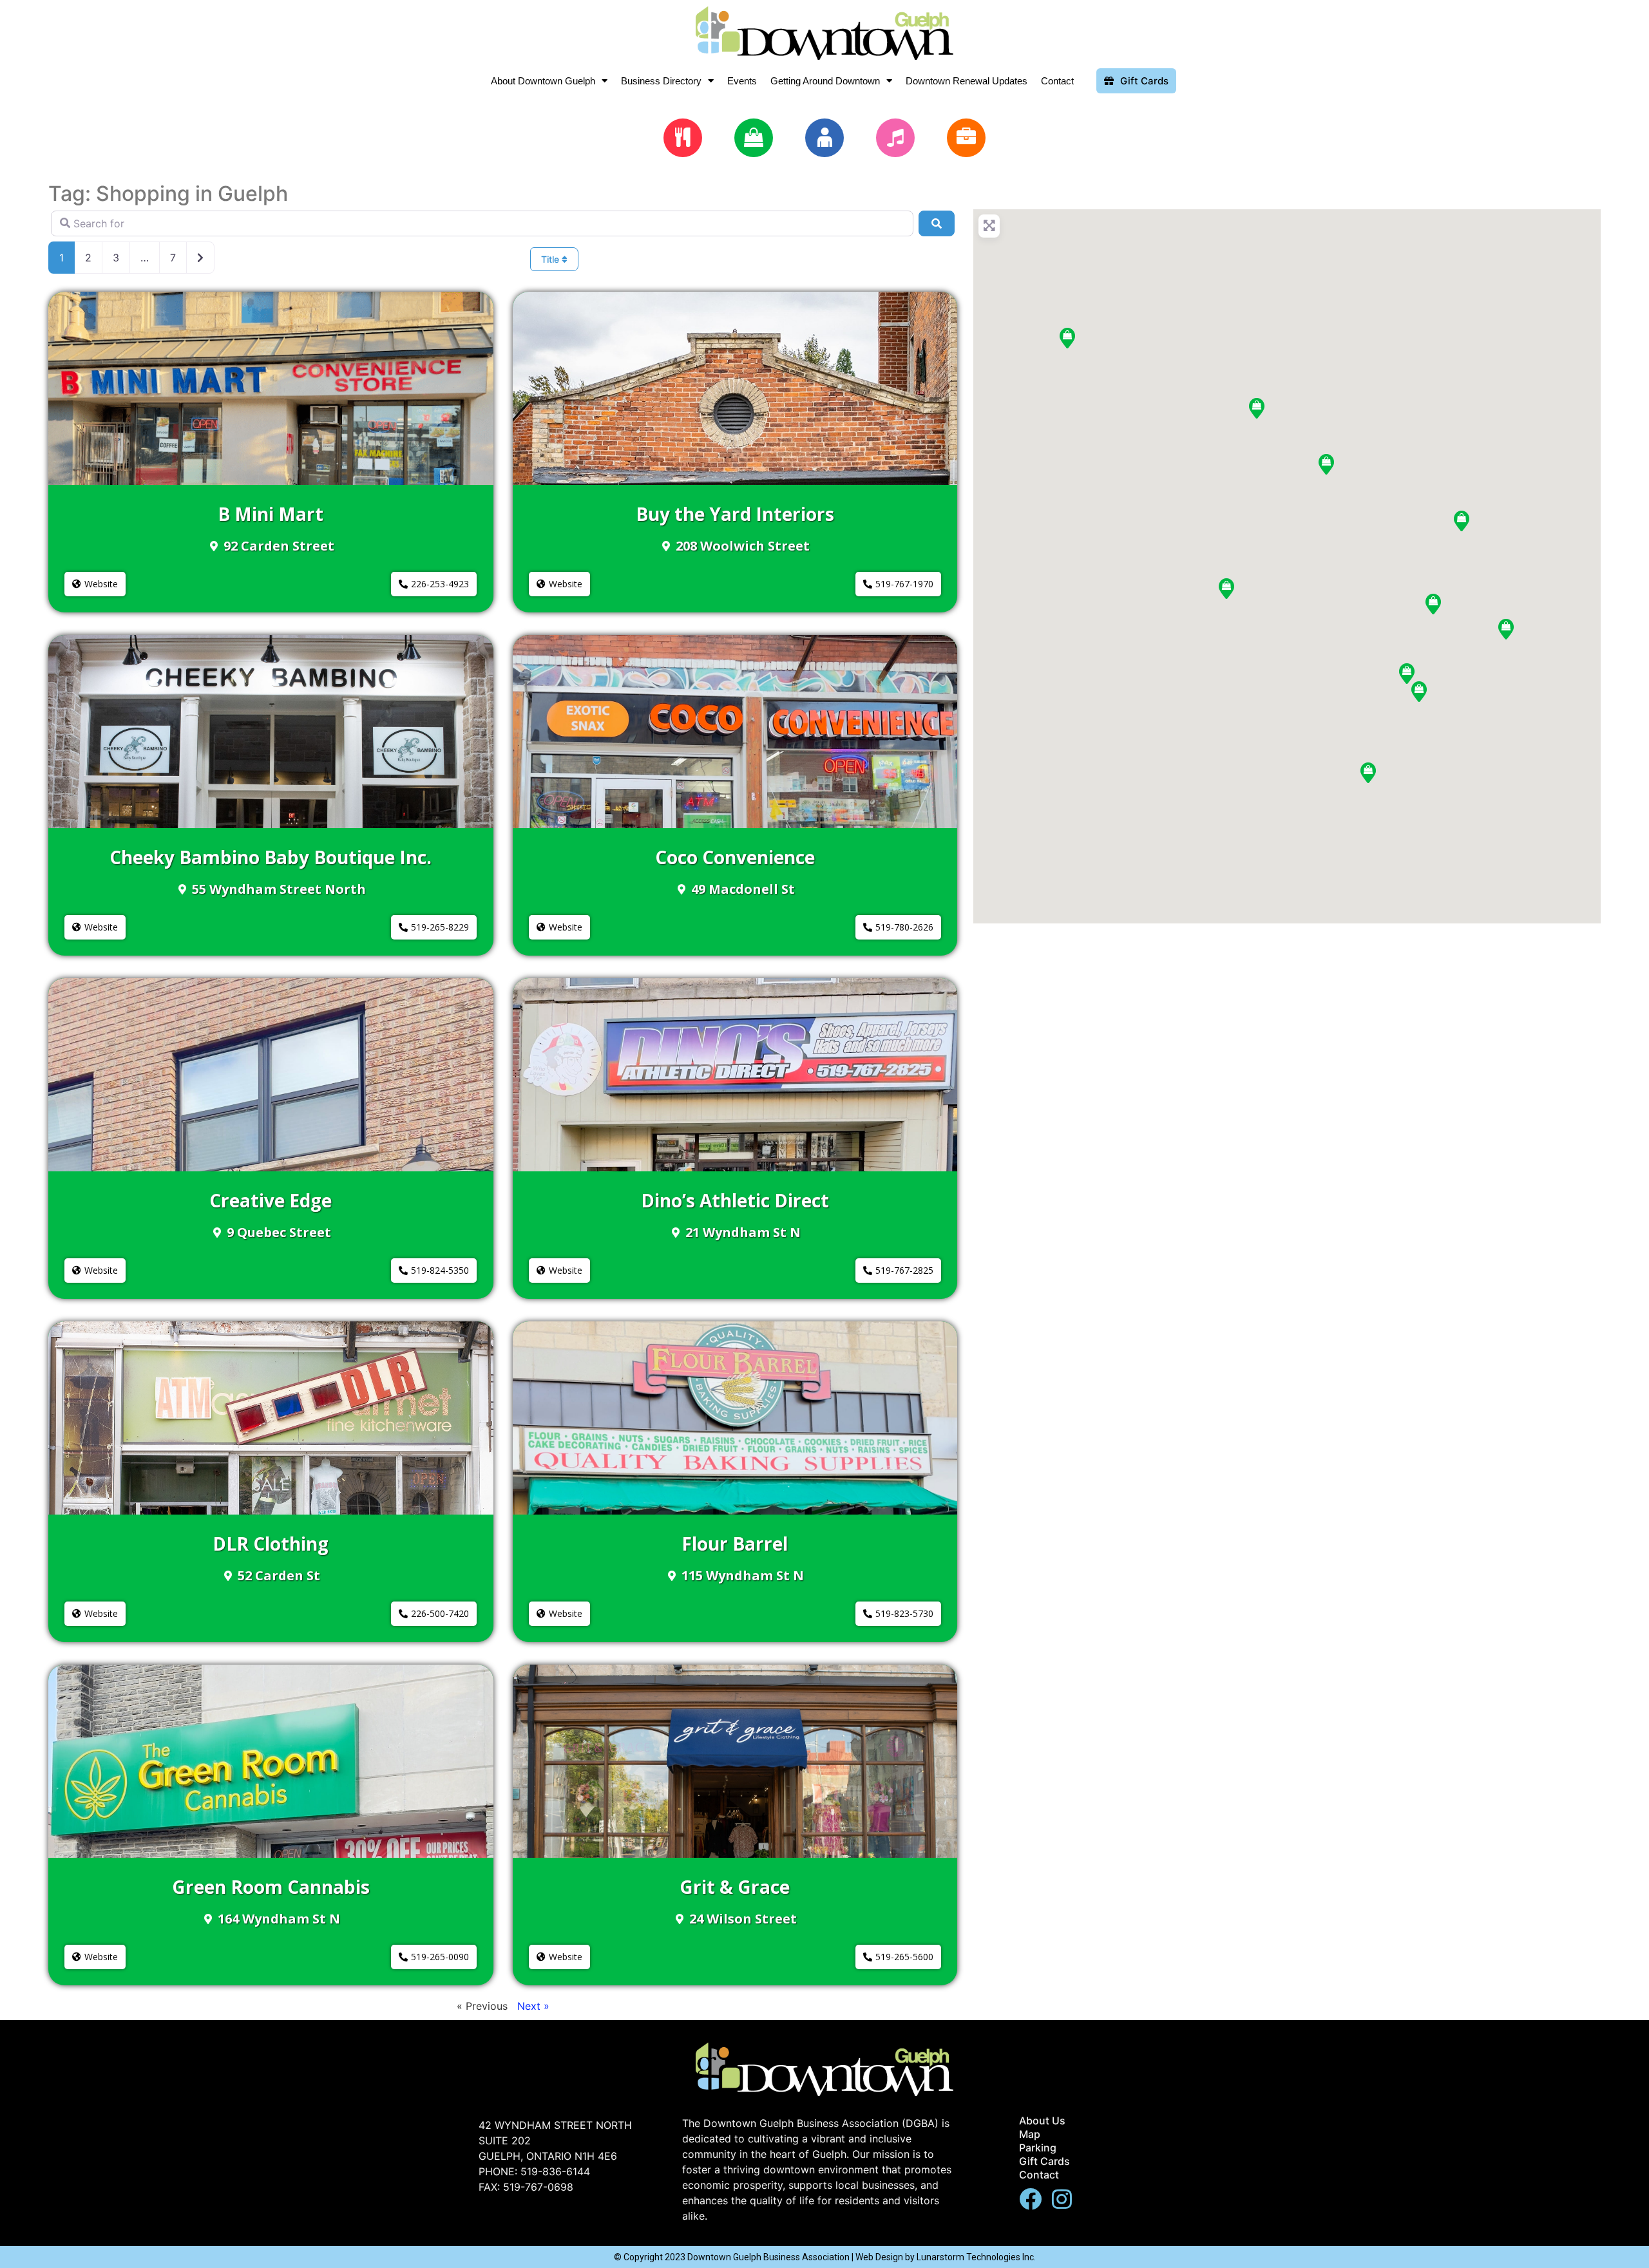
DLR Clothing (271, 1544)
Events (742, 81)
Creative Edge (271, 1200)
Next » (533, 2006)
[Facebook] (1030, 2199)
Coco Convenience (735, 857)
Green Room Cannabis (271, 1887)
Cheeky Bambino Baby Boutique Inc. (271, 857)
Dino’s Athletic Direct (735, 1200)
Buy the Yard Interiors (735, 514)
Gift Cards (1044, 2161)
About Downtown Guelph (543, 81)
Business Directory (661, 81)
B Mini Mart (271, 514)
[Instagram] (1062, 2199)
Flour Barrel (735, 1544)
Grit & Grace (735, 1887)
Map (1030, 2134)
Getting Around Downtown (825, 81)
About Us (1042, 2121)
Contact (1057, 81)
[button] (95, 584)
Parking (1038, 2148)
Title (551, 259)
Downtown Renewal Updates (967, 81)
